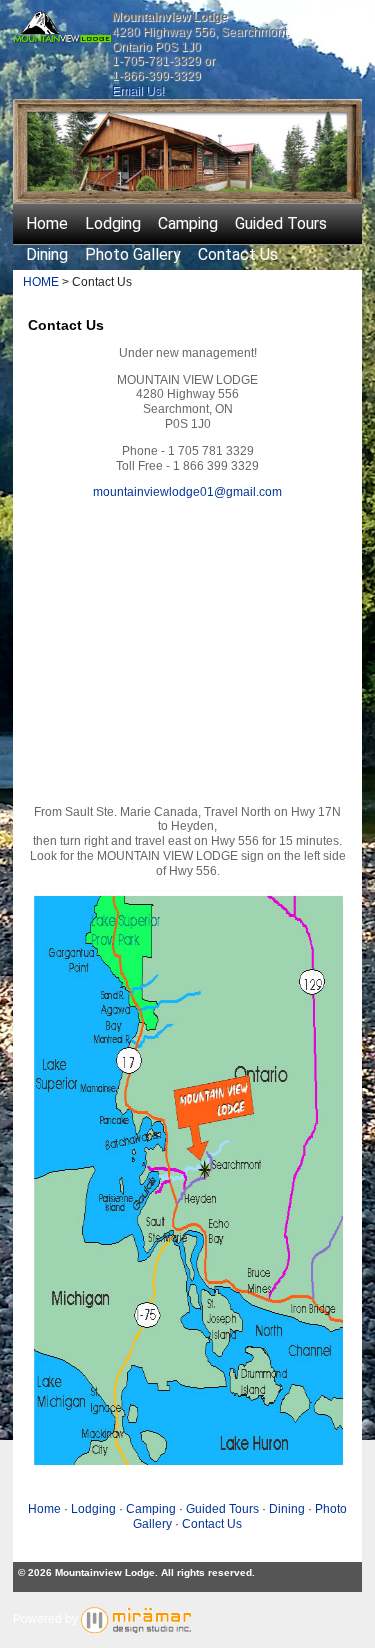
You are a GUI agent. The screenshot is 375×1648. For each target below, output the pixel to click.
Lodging (113, 223)
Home (47, 223)
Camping (188, 223)
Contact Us (238, 254)
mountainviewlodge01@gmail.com (187, 492)
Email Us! (138, 91)
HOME (41, 282)
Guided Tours (281, 223)
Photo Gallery (133, 254)
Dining (47, 254)
